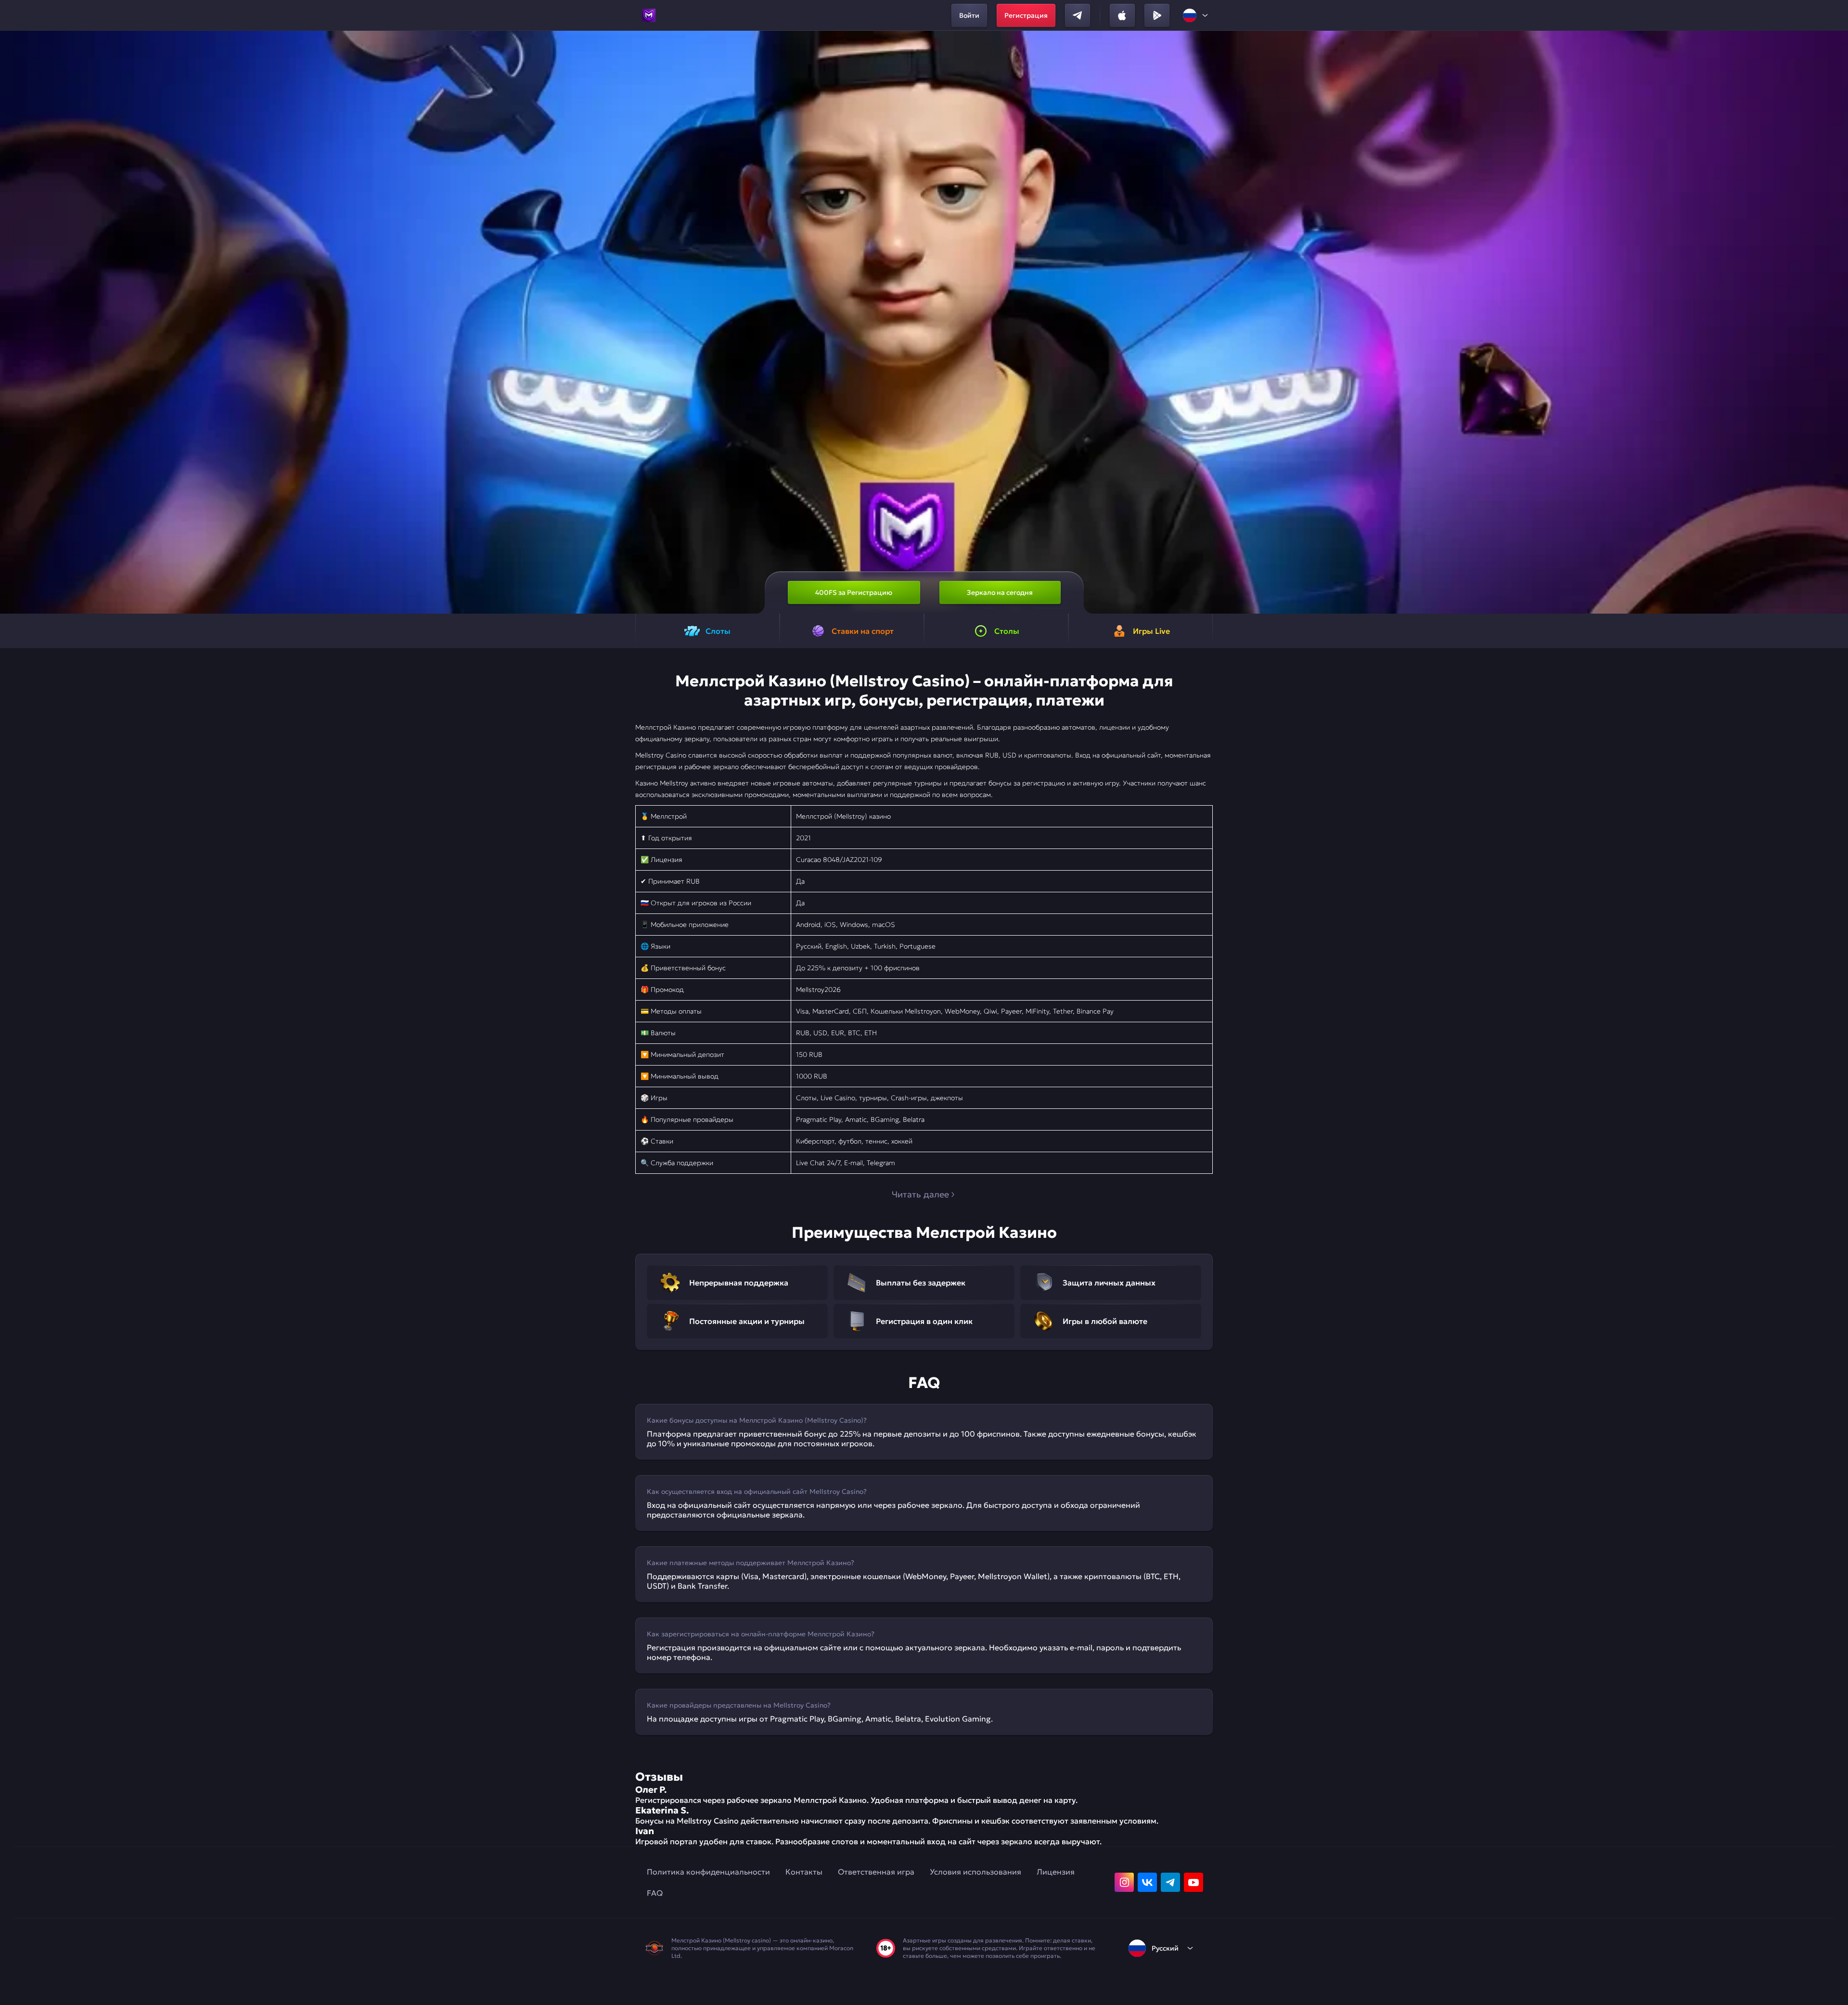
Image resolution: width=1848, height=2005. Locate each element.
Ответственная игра (876, 1872)
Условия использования (975, 1872)
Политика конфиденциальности (708, 1872)
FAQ (655, 1893)
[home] (649, 15)
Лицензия (1056, 1872)
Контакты (804, 1872)
